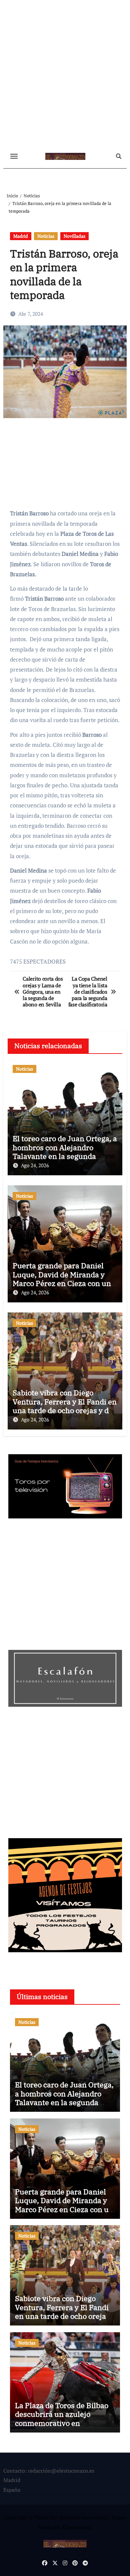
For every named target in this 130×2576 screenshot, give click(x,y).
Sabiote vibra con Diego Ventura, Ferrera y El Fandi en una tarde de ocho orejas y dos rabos (65, 1406)
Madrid (21, 236)
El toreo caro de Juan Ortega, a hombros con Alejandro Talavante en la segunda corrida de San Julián (65, 1152)
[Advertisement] (65, 75)
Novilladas (74, 236)
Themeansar (76, 2527)
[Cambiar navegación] (14, 156)
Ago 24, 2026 (35, 1165)
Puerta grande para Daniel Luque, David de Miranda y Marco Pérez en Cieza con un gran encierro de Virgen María (64, 1279)
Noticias (46, 236)
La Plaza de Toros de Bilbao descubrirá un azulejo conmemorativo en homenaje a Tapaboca (62, 2418)
